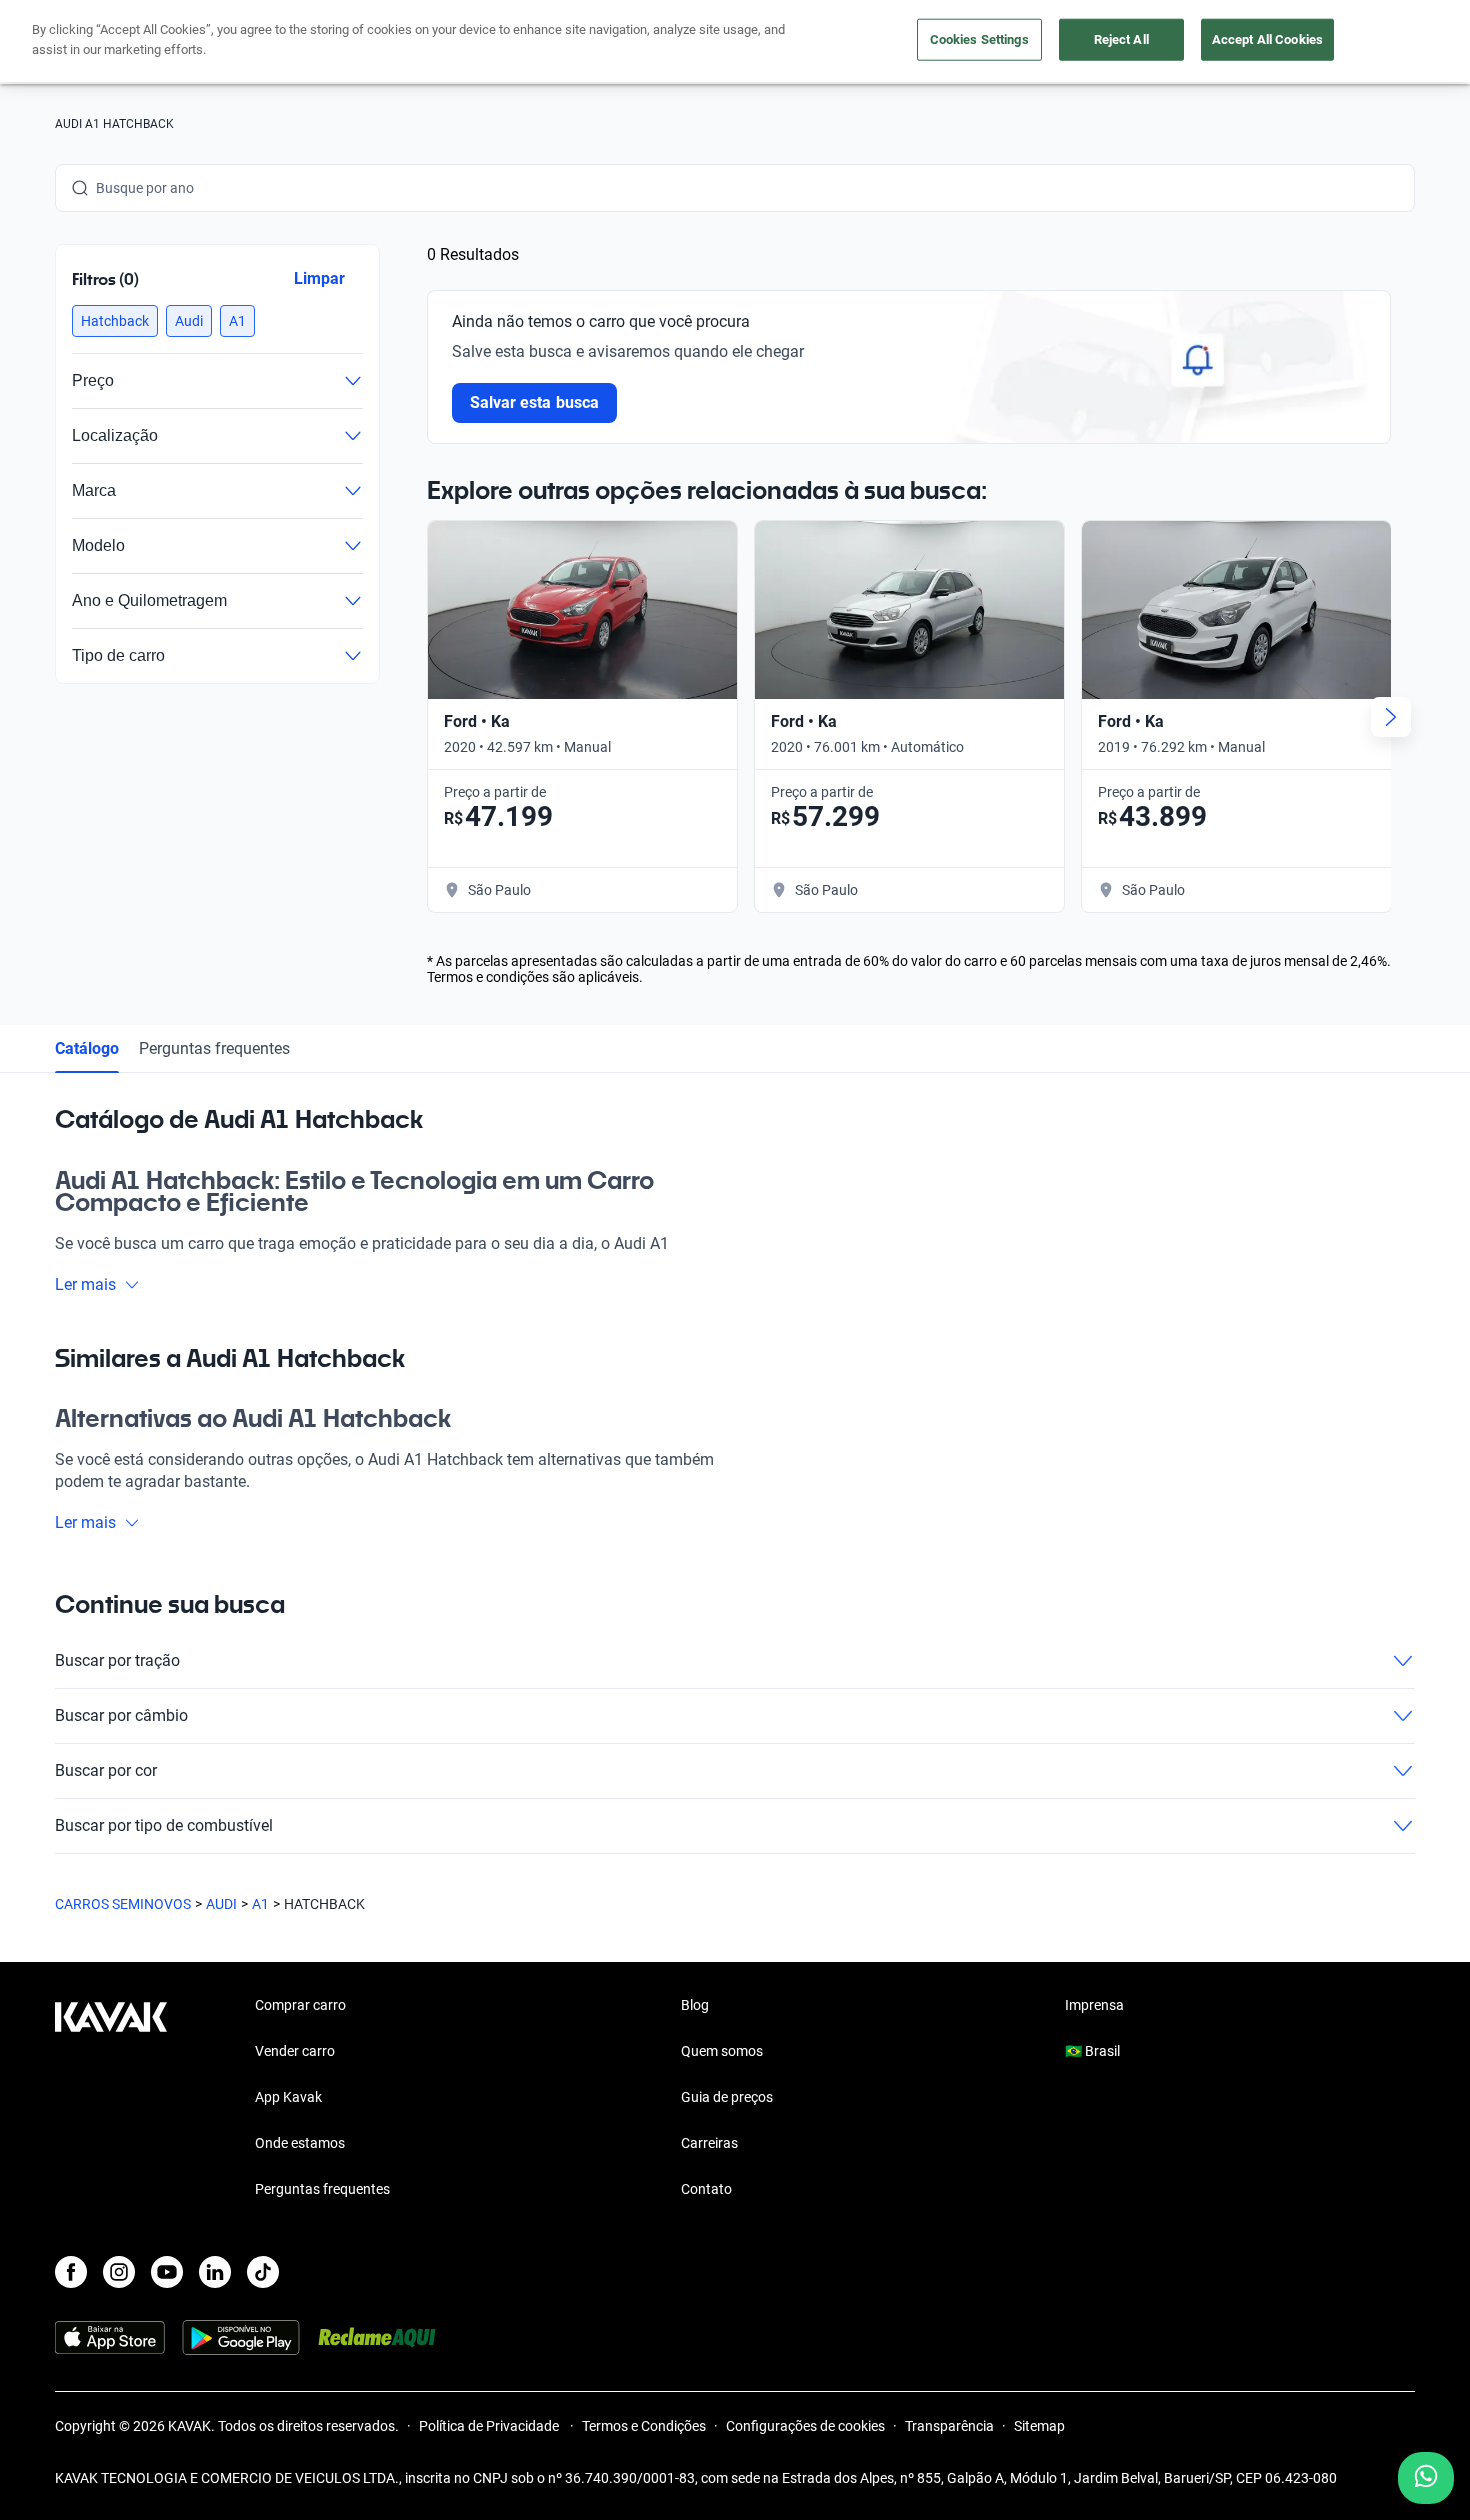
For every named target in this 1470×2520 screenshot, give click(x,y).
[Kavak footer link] (111, 2099)
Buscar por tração (117, 1660)
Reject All (1121, 39)
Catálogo (87, 1048)
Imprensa (1094, 2005)
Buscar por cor (106, 1770)
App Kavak (288, 2097)
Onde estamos (300, 2143)
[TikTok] (263, 2272)
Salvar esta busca (534, 402)
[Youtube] (167, 2272)
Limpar (319, 278)
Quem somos (722, 2051)
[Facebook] (71, 2272)
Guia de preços (727, 2097)
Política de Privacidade (490, 2426)
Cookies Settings (979, 39)
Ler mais (85, 1284)
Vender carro (295, 2051)
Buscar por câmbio (121, 1715)
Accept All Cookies (1267, 39)
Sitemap (1039, 2426)
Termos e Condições (644, 2426)
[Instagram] (119, 2272)
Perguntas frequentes (214, 1048)
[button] (115, 321)
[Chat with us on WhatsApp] (1426, 2478)
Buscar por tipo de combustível (164, 1825)
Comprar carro (300, 2005)
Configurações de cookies (805, 2426)
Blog (695, 2005)
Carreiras (709, 2143)
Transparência (949, 2426)
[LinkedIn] (215, 2272)
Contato (706, 2189)
